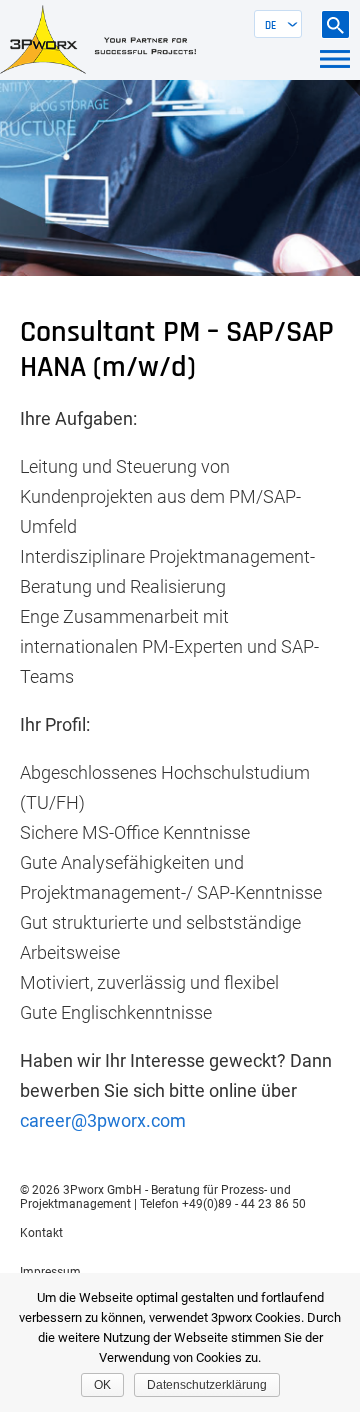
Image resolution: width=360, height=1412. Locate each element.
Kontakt (41, 1233)
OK (102, 1385)
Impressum (50, 1272)
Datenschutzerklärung (207, 1385)
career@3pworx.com (103, 1120)
